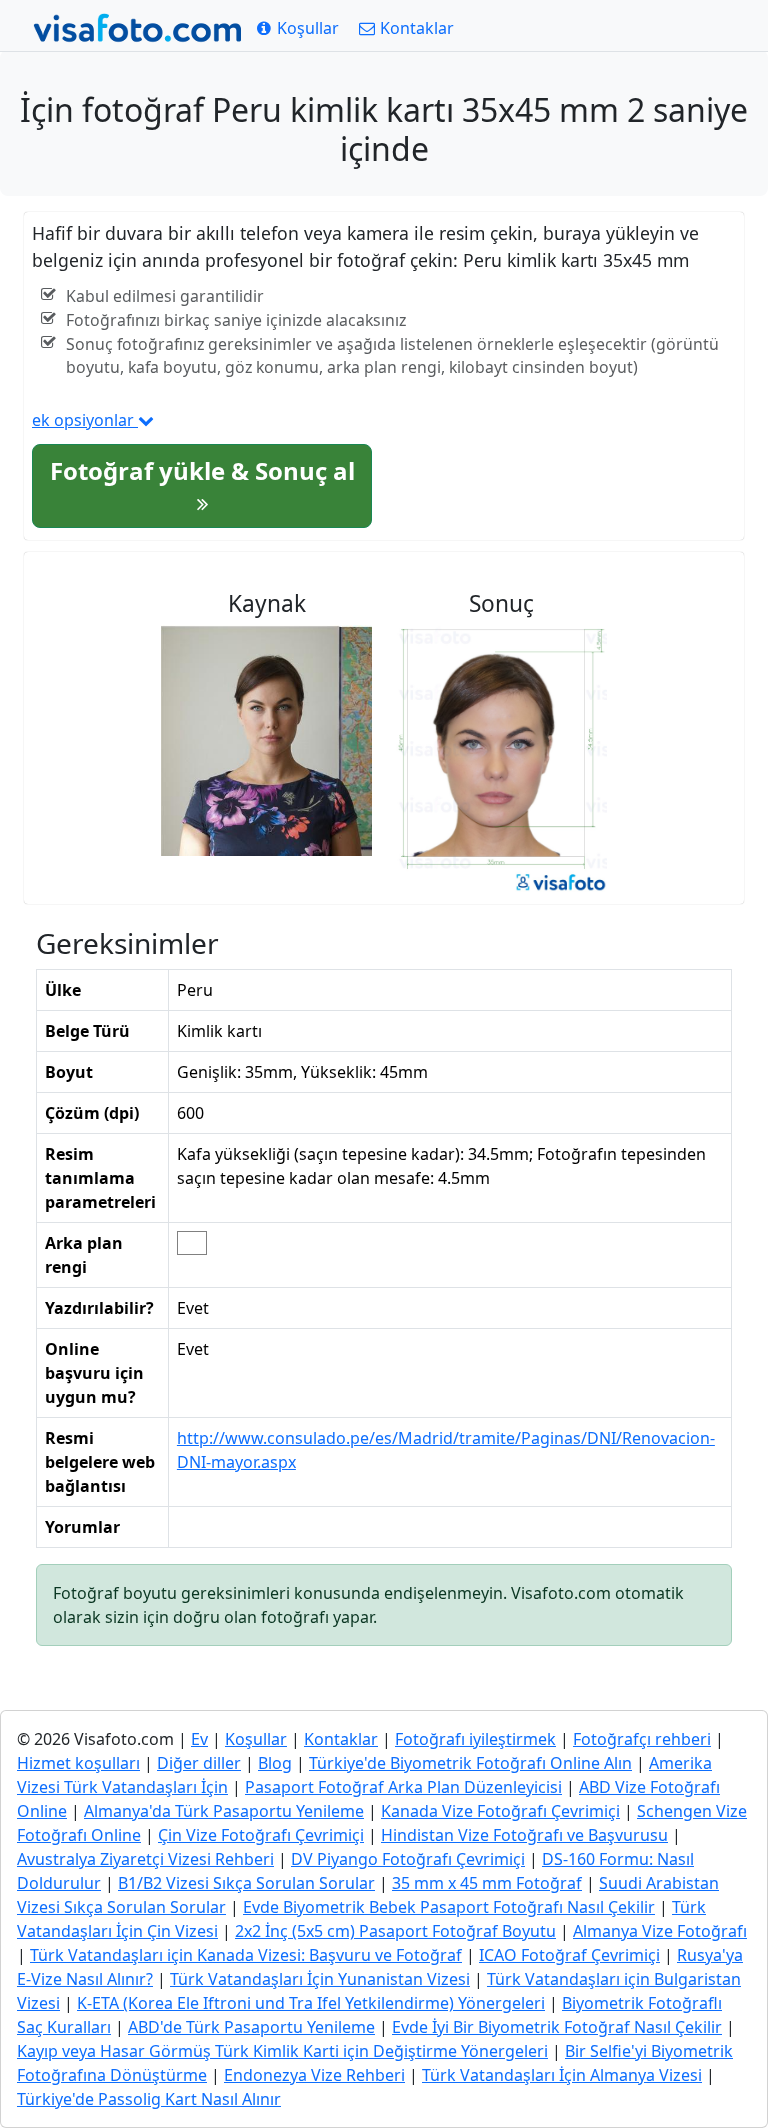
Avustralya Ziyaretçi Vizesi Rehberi (145, 1859)
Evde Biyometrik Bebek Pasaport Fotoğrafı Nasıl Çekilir (449, 1907)
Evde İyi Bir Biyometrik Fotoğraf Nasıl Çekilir (557, 2027)
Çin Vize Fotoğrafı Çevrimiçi (261, 1835)
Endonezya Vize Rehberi (314, 2075)
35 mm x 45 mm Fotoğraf (487, 1883)
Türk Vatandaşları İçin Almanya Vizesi (562, 2075)
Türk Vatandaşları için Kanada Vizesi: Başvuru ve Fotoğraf (246, 1955)
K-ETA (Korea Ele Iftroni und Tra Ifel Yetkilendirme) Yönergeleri (311, 2003)
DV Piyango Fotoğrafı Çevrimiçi (408, 1859)
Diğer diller (199, 1763)
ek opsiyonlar (85, 420)
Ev (199, 1739)
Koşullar (256, 1739)
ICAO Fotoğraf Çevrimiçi (569, 1955)
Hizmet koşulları (78, 1763)
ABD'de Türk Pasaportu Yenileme (251, 2027)
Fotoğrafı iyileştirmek (475, 1739)
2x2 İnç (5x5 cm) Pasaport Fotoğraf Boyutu (395, 1931)
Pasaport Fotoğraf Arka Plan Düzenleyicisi (403, 1787)
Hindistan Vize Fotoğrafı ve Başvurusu (524, 1835)
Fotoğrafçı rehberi (642, 1739)
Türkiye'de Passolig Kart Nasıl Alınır (149, 2099)
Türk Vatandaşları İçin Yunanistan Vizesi (320, 1979)
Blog (275, 1763)
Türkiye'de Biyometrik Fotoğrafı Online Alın (470, 1763)
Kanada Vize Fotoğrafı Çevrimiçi (500, 1811)
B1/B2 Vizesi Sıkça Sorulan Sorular (246, 1883)
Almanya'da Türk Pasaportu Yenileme (224, 1811)
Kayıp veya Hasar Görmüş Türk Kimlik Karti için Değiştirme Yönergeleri (282, 2051)
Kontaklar (341, 1739)
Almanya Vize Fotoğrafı (660, 1931)
